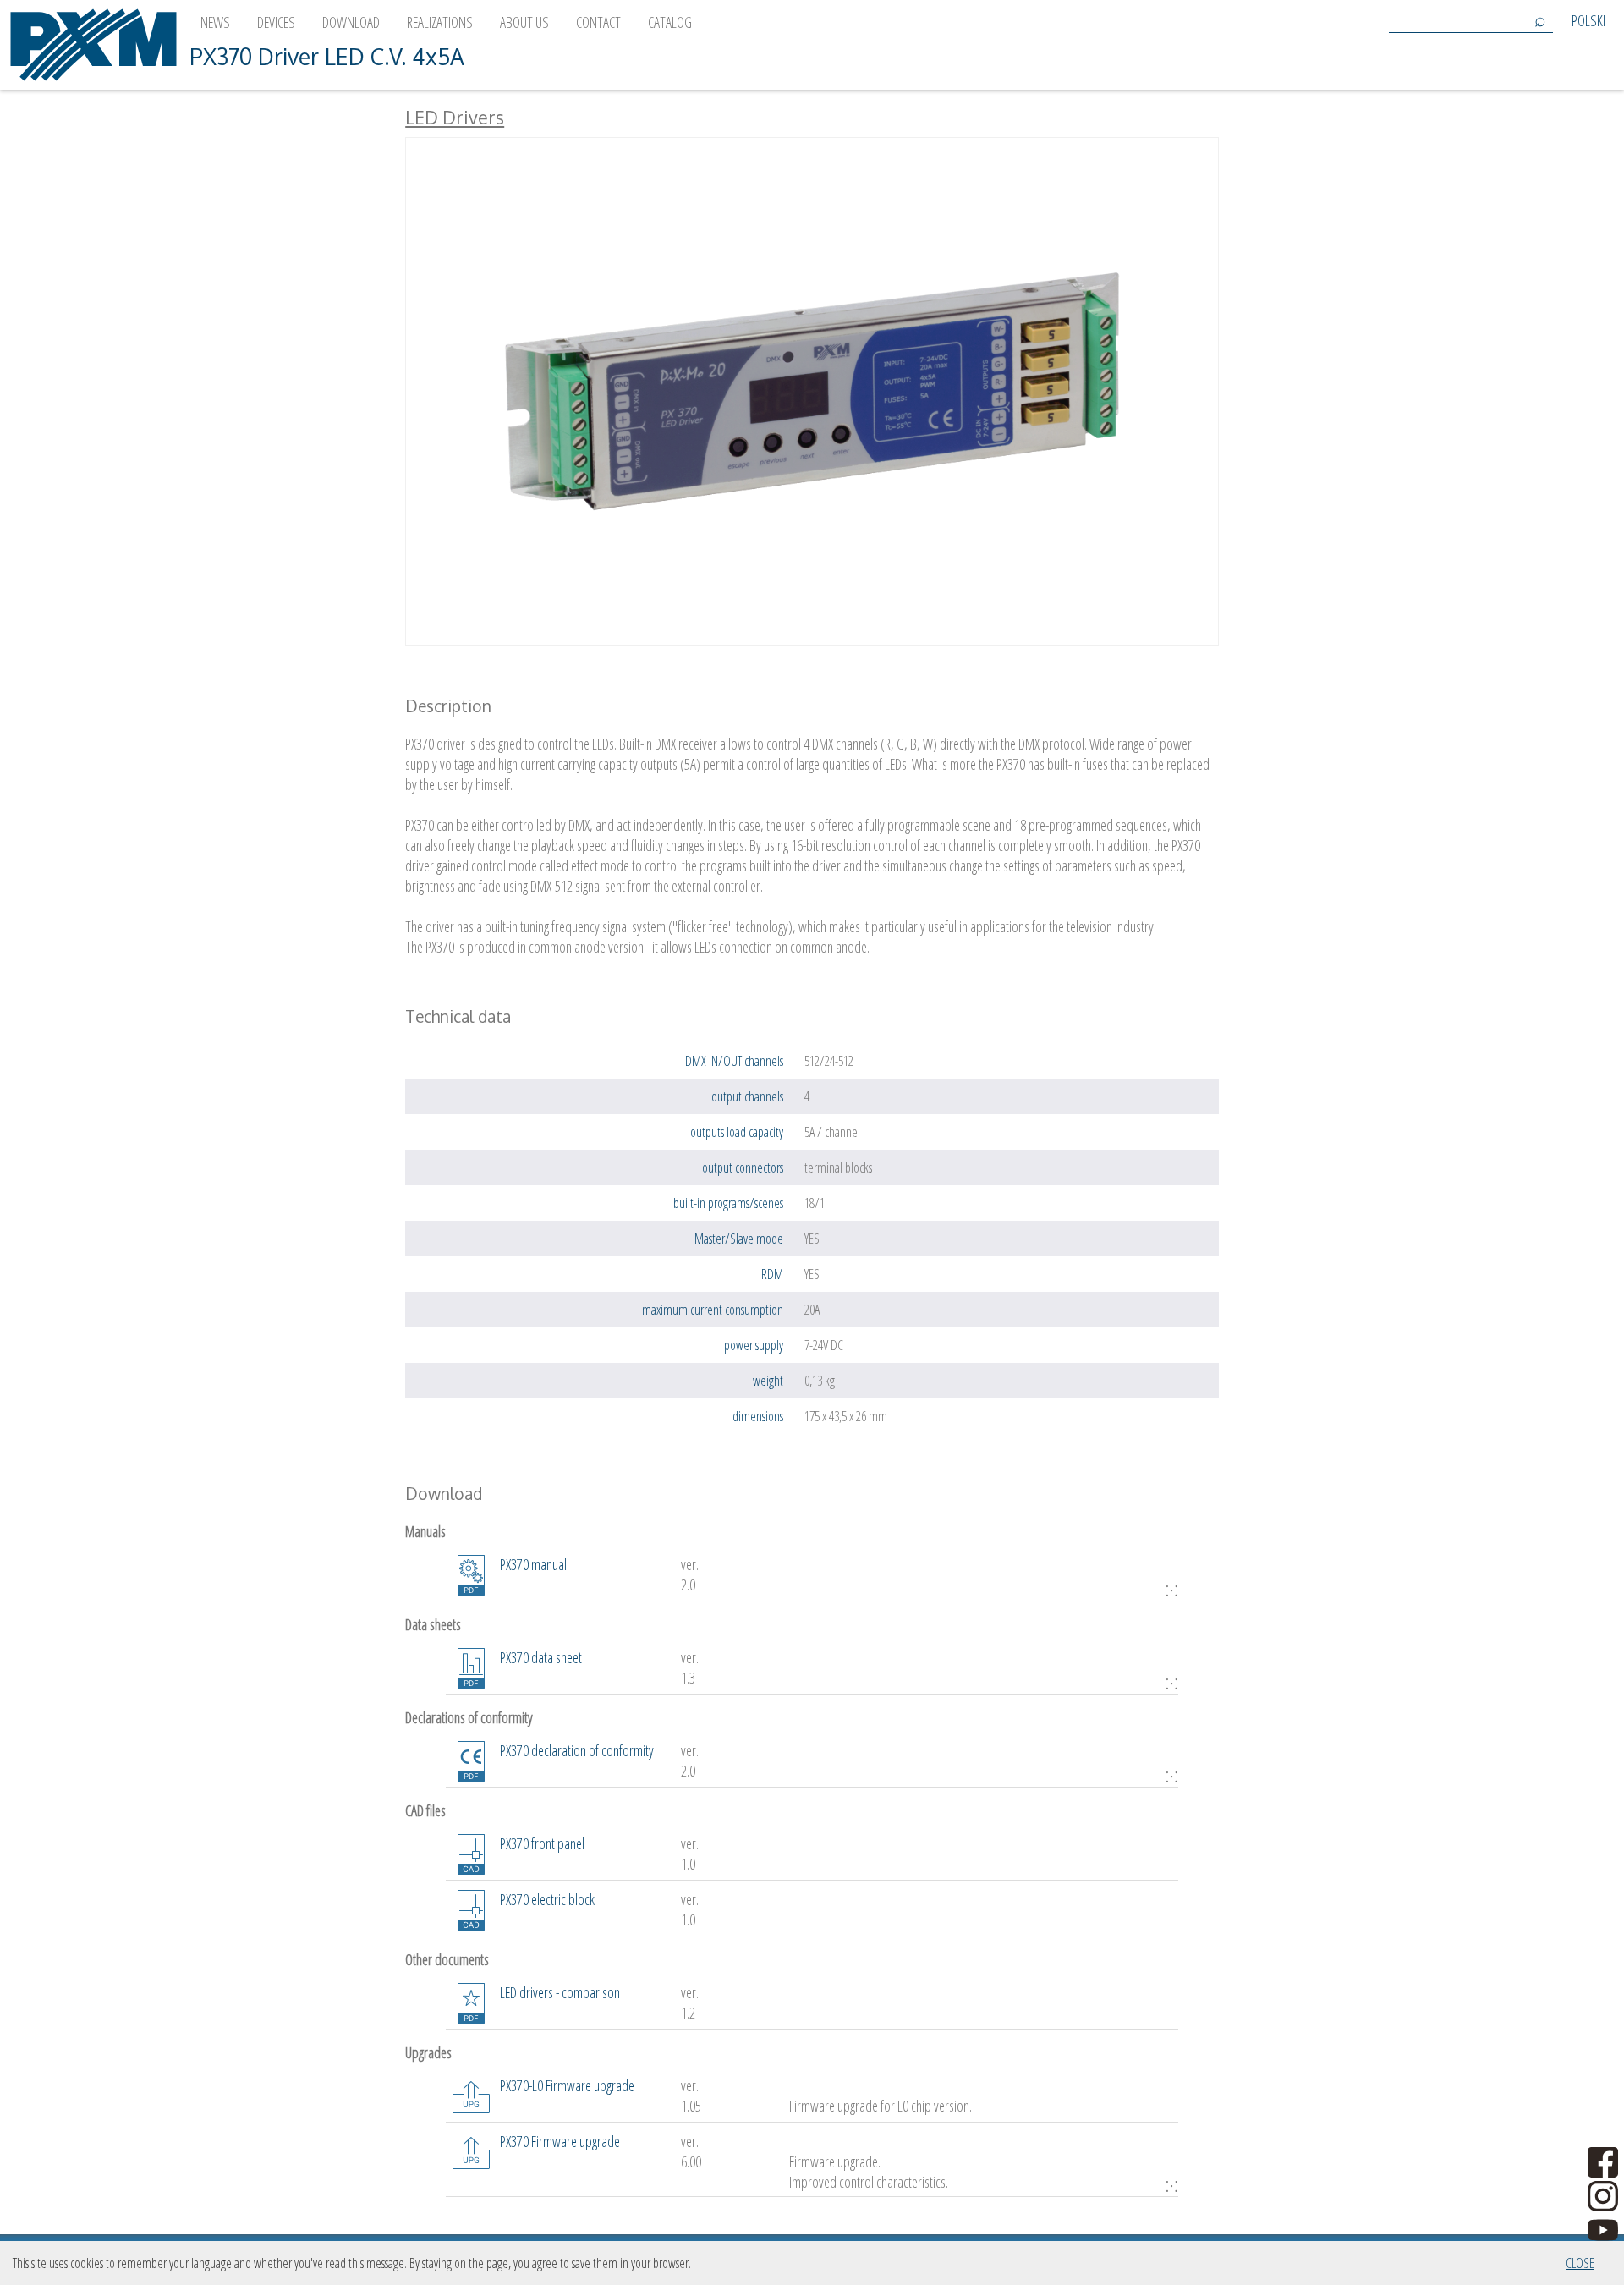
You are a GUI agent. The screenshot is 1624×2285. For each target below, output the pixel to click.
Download (351, 22)
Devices (276, 22)
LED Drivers (455, 117)
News (215, 22)
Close (1580, 2263)
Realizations (440, 22)
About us (524, 22)
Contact (598, 22)
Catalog (670, 22)
